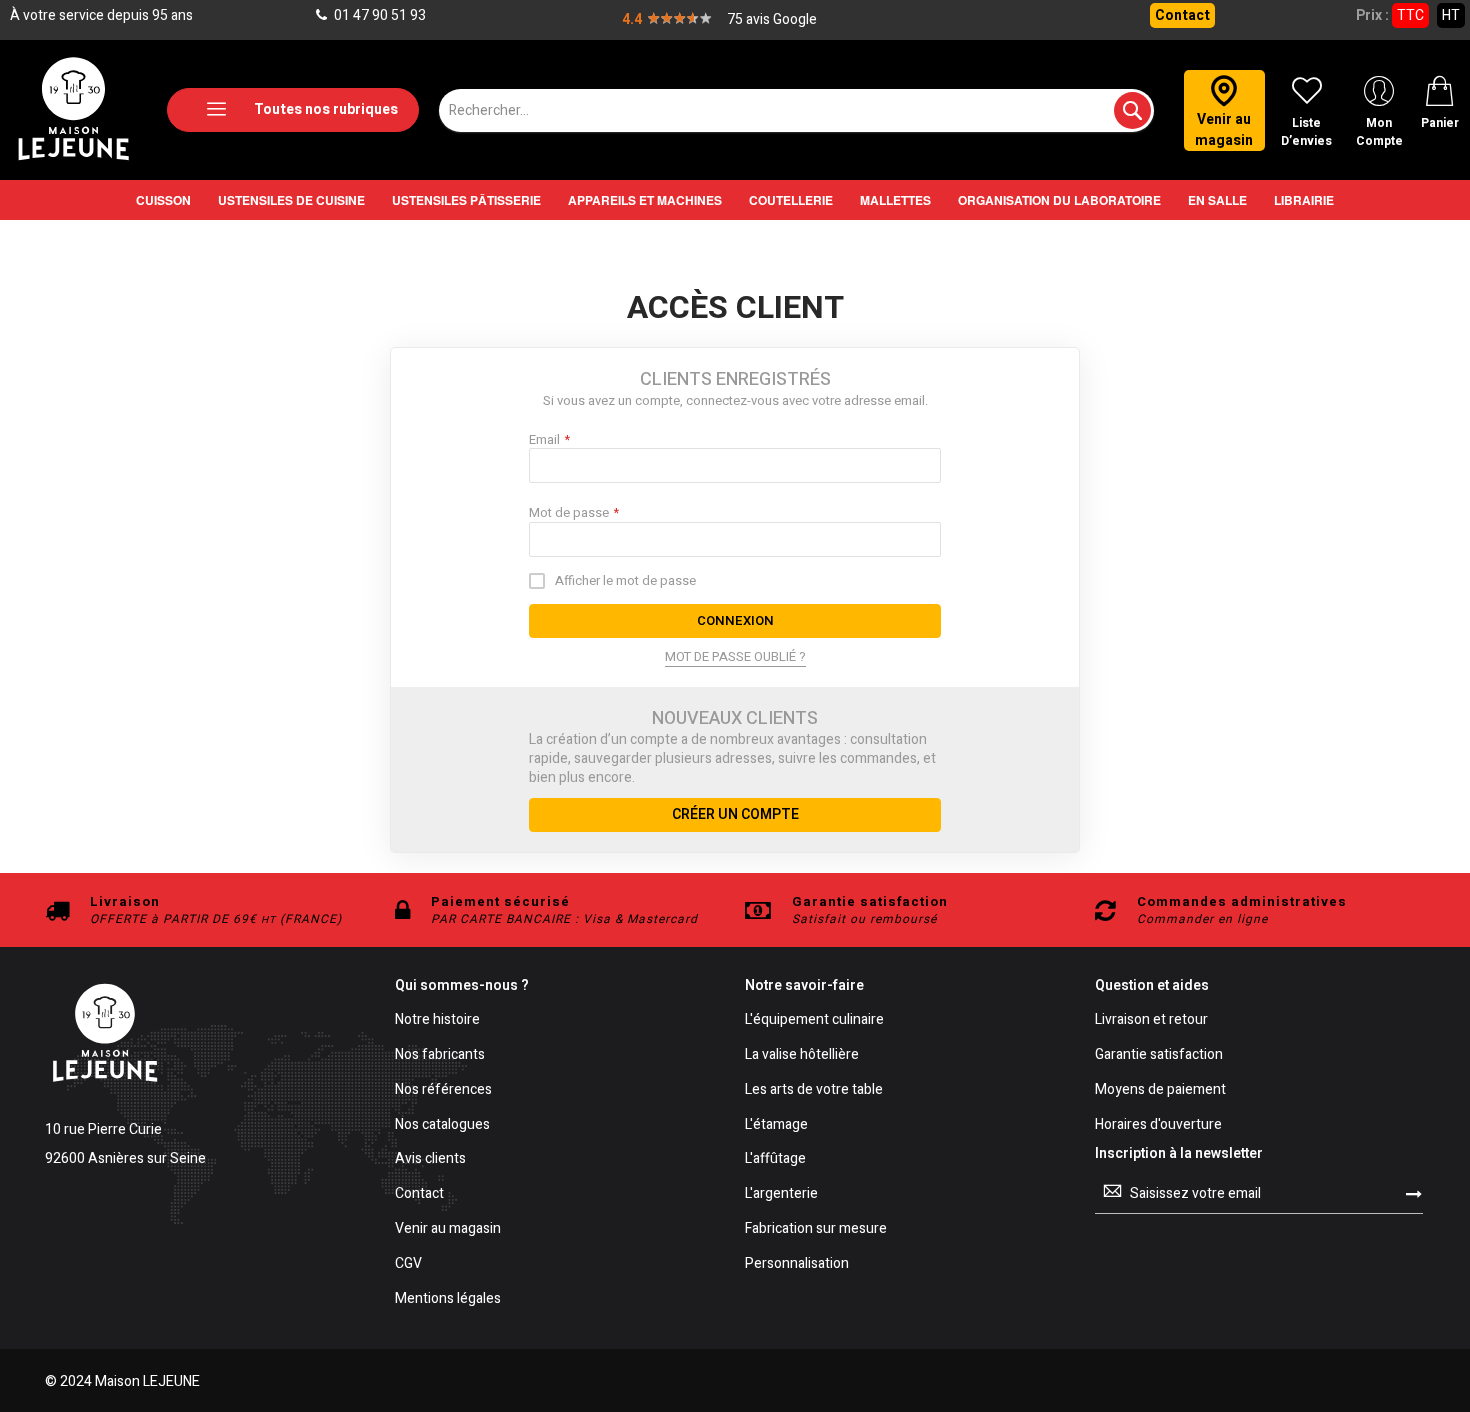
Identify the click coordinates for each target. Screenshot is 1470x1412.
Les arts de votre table (814, 1090)
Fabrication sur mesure (816, 1229)
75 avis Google (772, 19)
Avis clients (430, 1159)
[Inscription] (1414, 1193)
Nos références (443, 1090)
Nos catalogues (442, 1125)
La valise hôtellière (802, 1055)
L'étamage (776, 1125)
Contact (1182, 15)
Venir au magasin (448, 1229)
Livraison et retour (1151, 1020)
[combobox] (796, 110)
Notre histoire (437, 1020)
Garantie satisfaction (1159, 1055)
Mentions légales (448, 1299)
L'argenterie (781, 1194)
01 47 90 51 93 (378, 15)
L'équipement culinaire (814, 1020)
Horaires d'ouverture (1158, 1125)
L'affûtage (775, 1159)
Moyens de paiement (1160, 1090)
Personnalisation (797, 1264)
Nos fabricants (440, 1055)
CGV (408, 1264)
